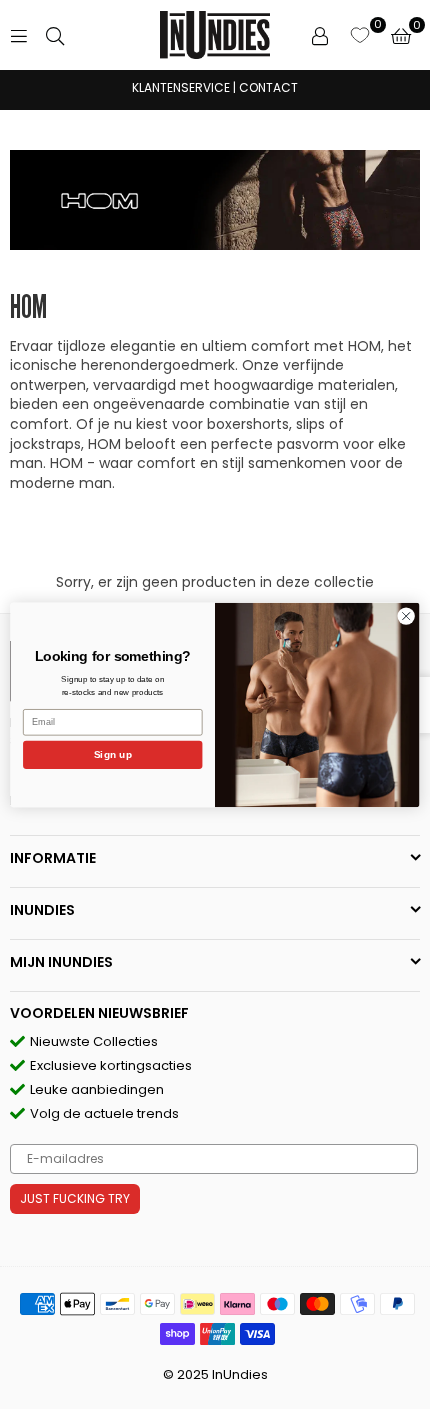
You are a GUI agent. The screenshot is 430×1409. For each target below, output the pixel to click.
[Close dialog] (406, 615)
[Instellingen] (320, 35)
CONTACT (268, 87)
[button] (401, 35)
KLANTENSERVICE (181, 87)
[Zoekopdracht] (55, 35)
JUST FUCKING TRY (75, 1198)
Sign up (113, 754)
